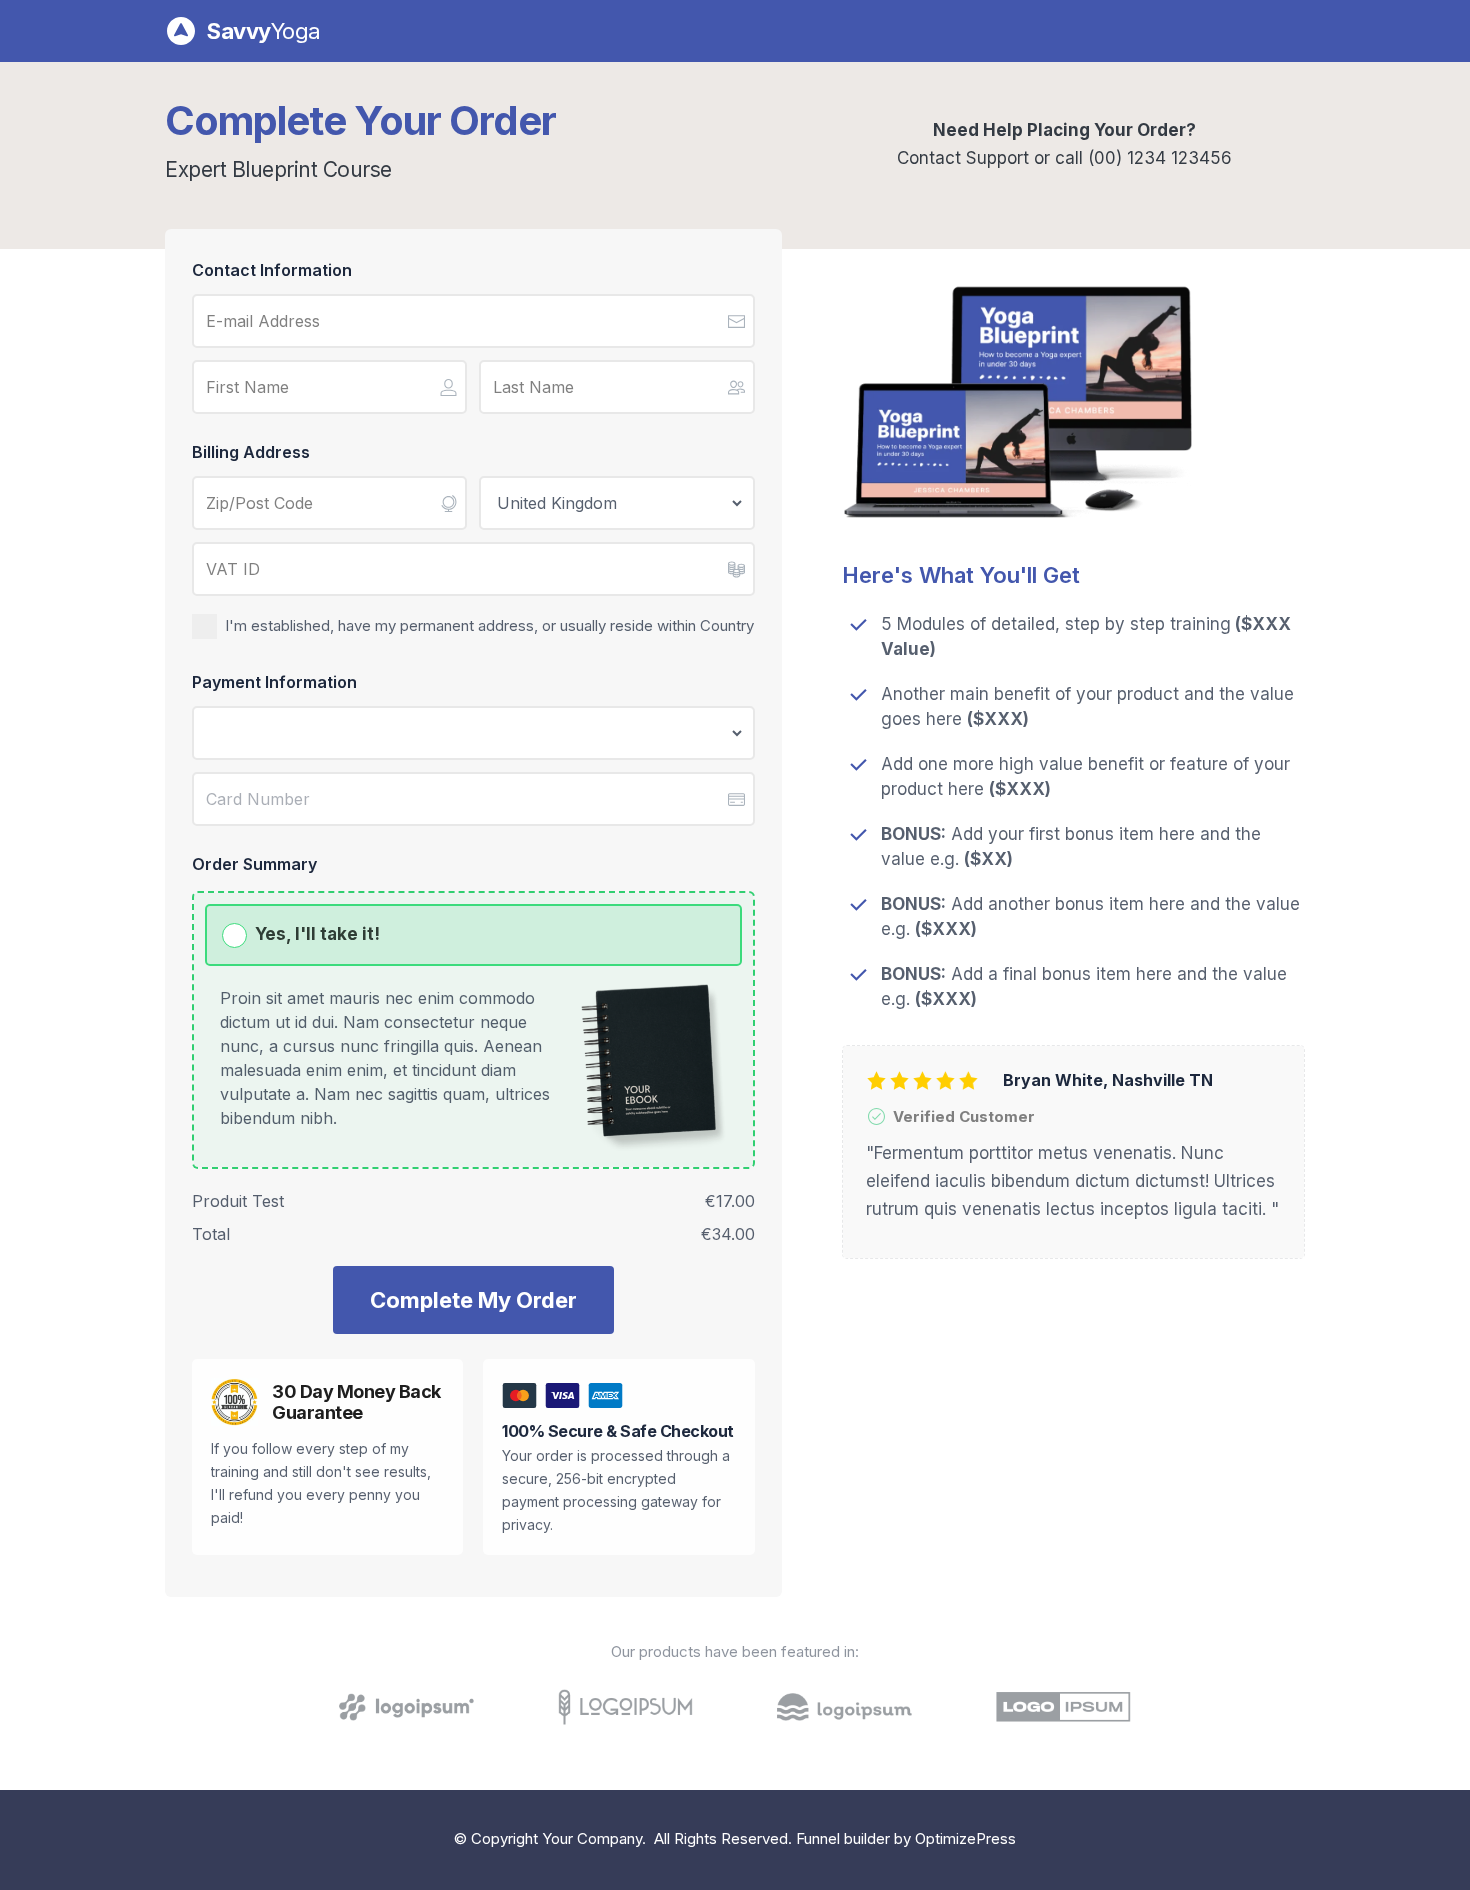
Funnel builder (843, 1838)
